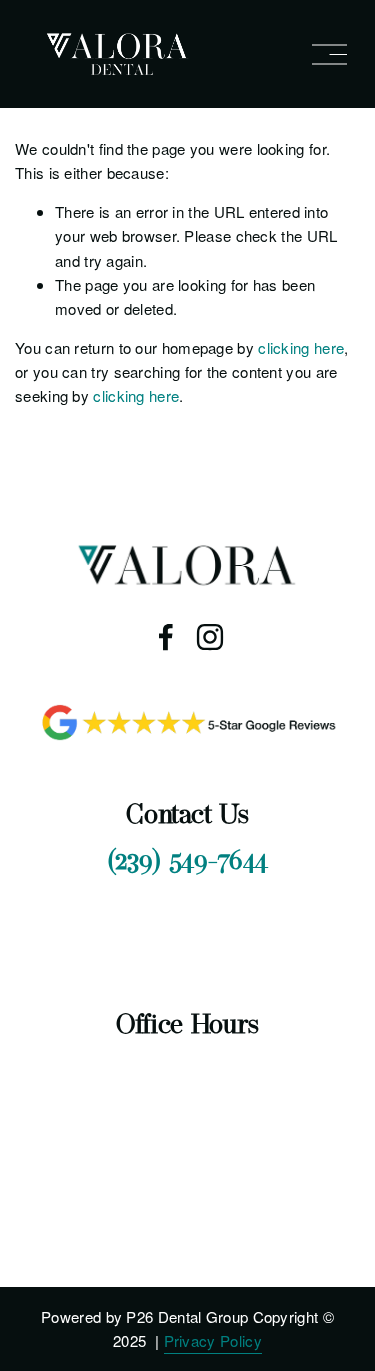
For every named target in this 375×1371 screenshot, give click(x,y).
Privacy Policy (213, 1340)
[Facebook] (166, 637)
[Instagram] (210, 637)
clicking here (301, 347)
